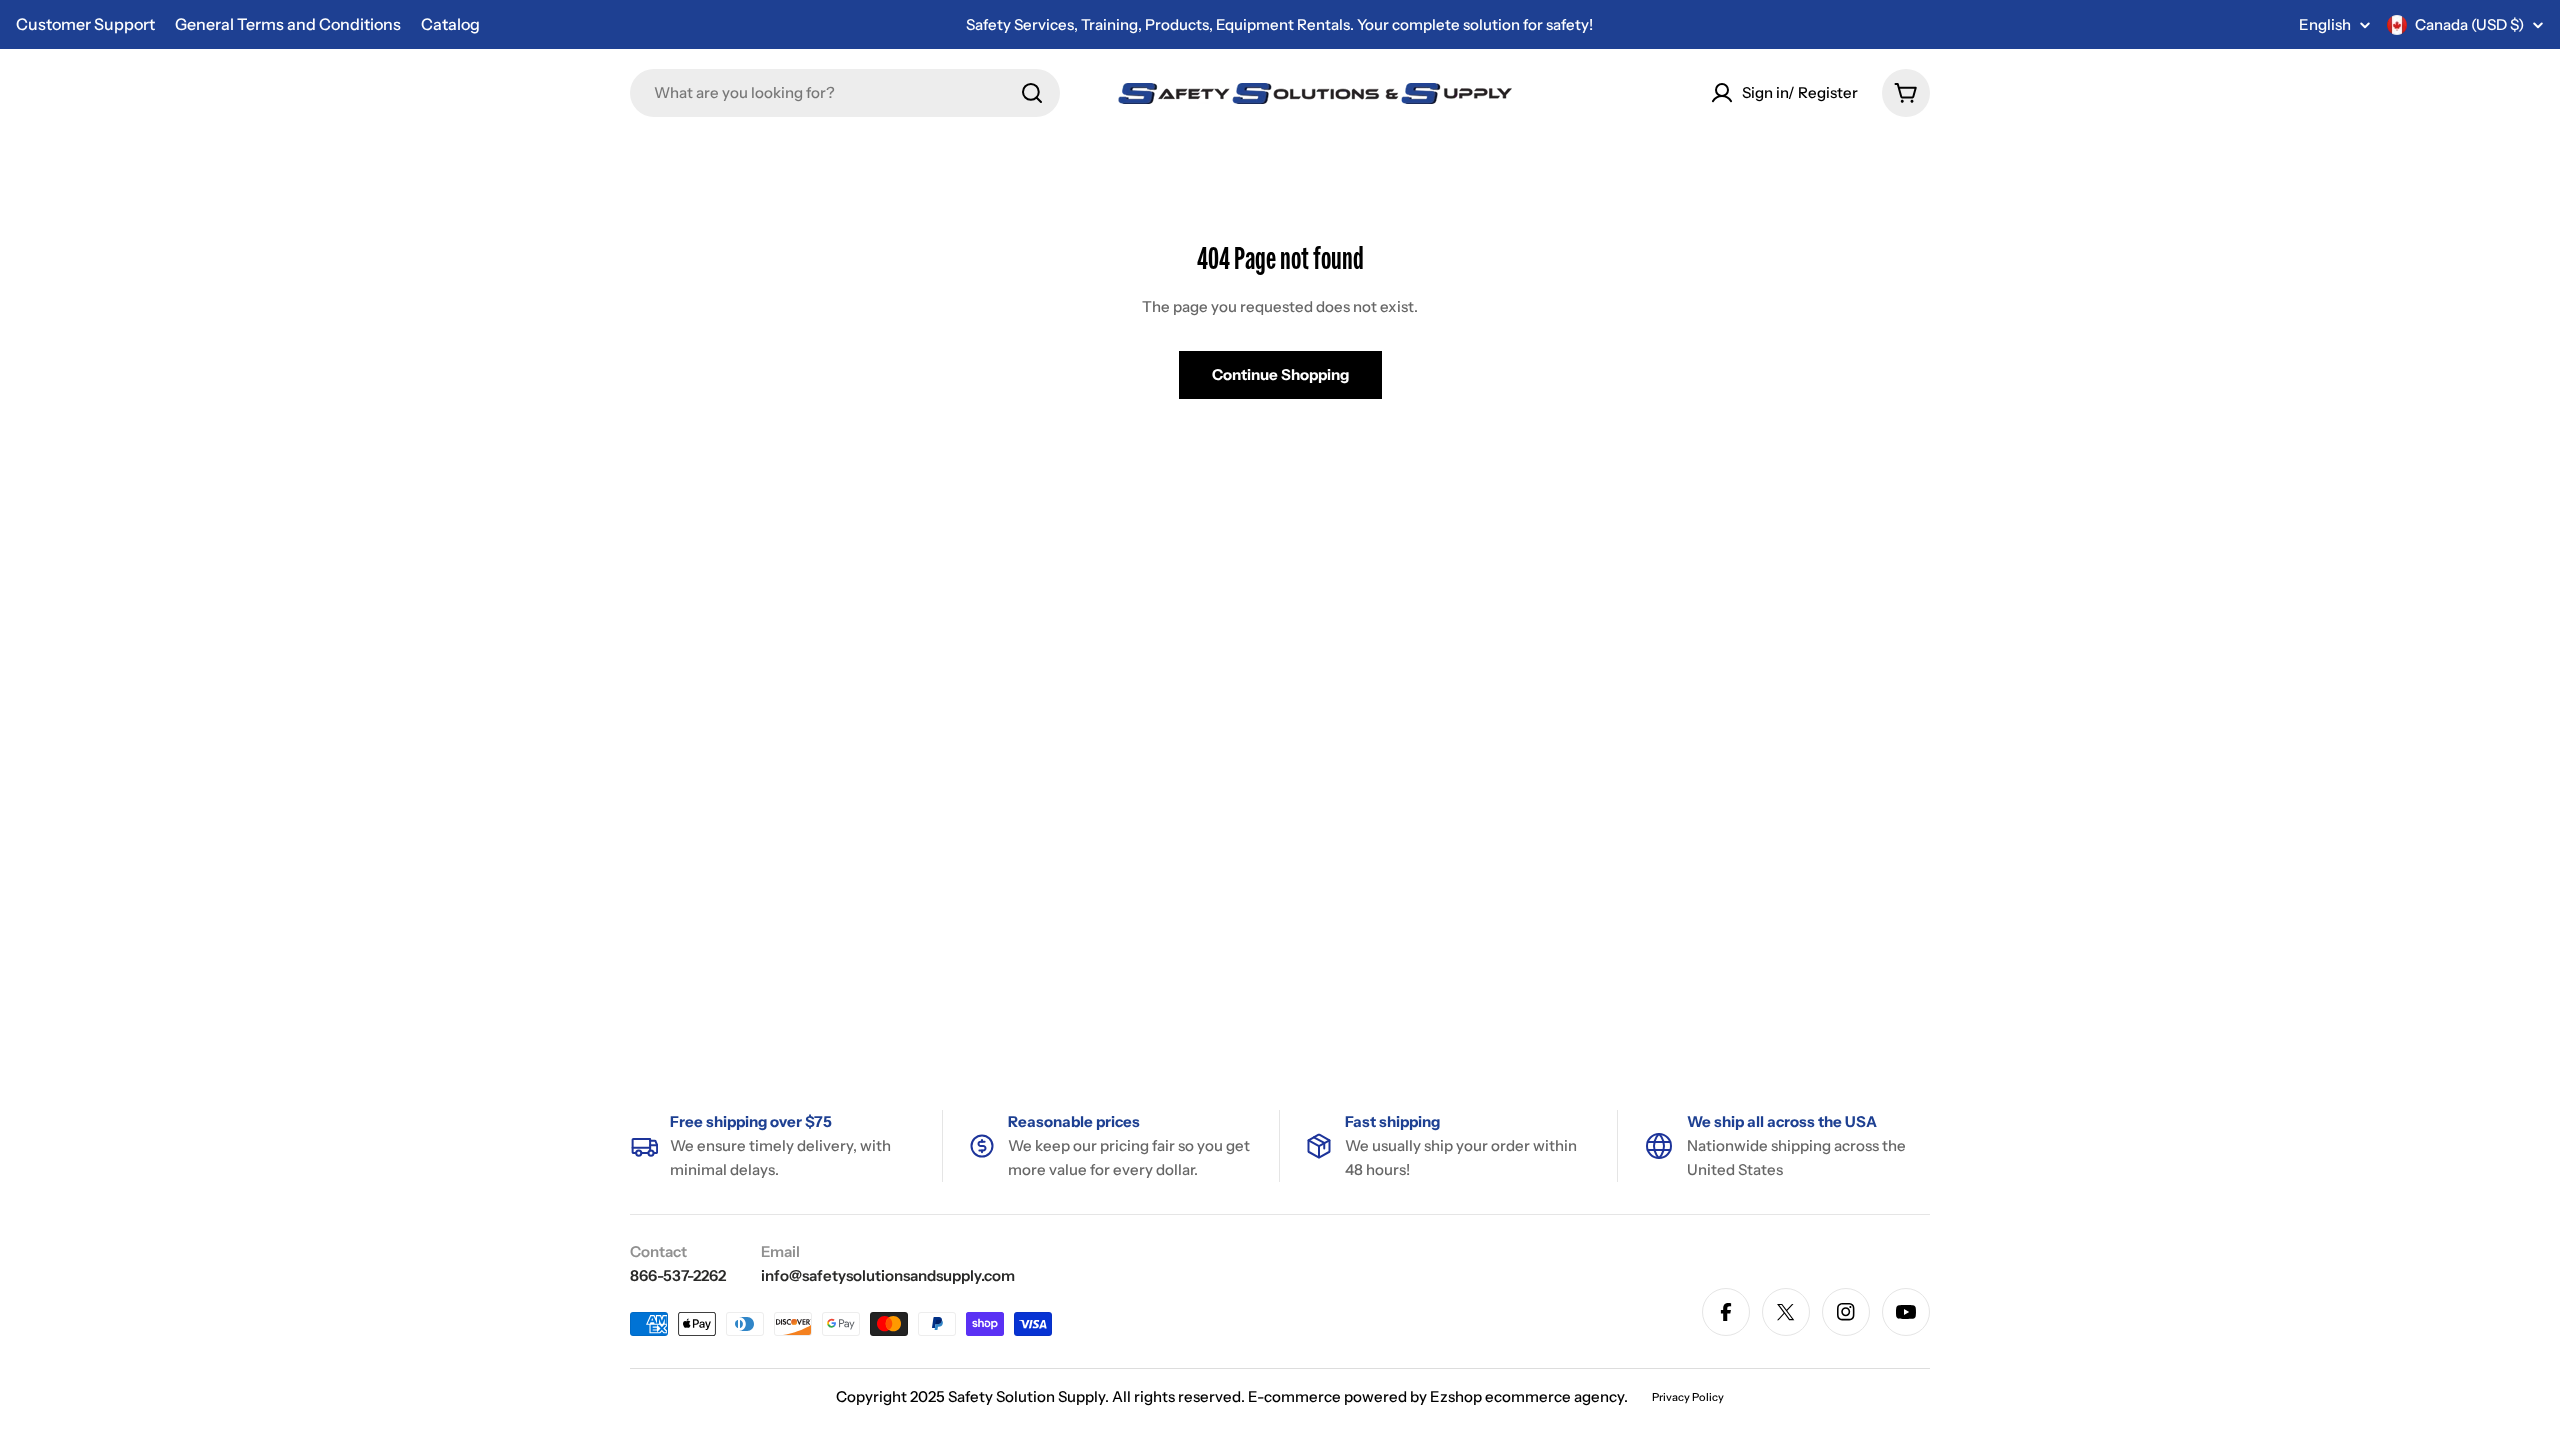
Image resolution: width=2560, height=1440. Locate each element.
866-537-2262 (678, 1275)
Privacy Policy (1688, 1397)
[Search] (1032, 93)
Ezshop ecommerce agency (1527, 1396)
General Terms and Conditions (288, 24)
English (2325, 24)
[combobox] (845, 93)
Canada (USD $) (2469, 24)
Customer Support (85, 24)
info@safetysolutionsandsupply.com (888, 1275)
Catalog (450, 24)
